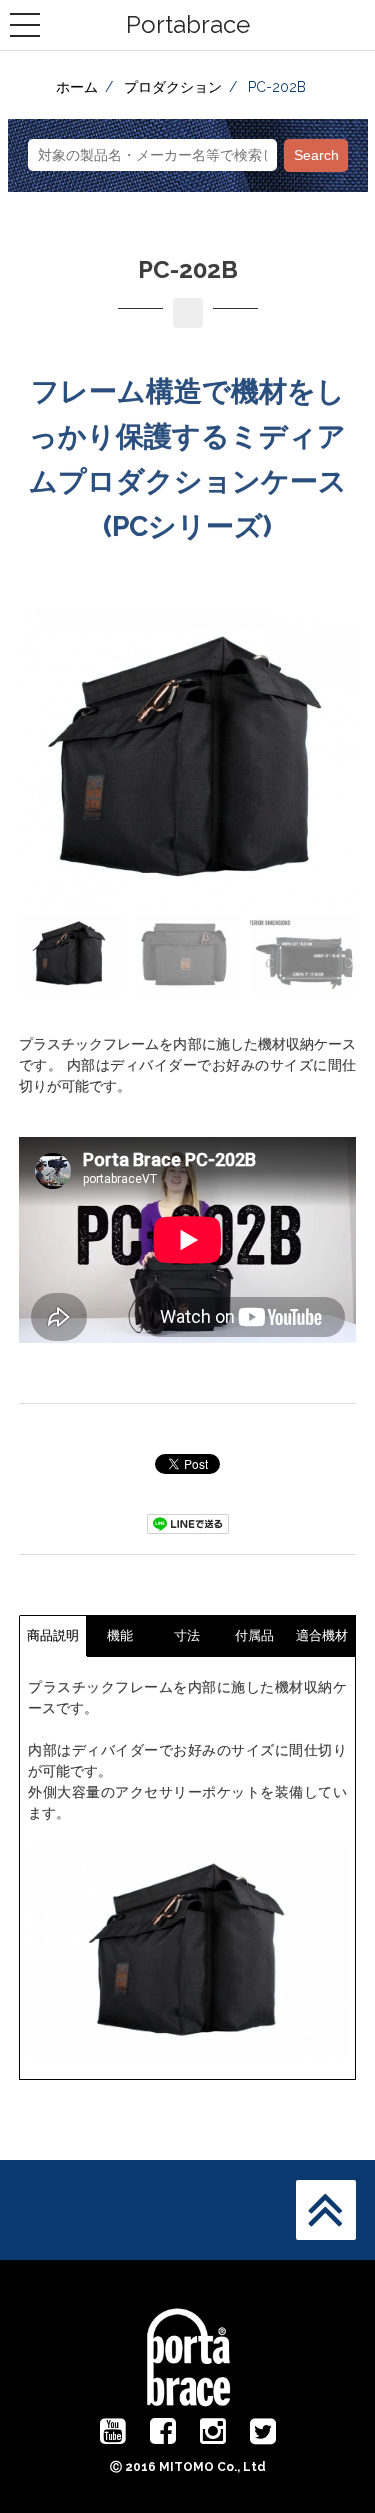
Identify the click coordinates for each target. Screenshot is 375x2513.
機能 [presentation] (120, 1635)
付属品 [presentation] (254, 1635)
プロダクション (173, 87)
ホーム (77, 87)
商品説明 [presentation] (53, 1635)
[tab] (53, 1635)
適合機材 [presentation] (322, 1635)
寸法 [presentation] (187, 1635)
